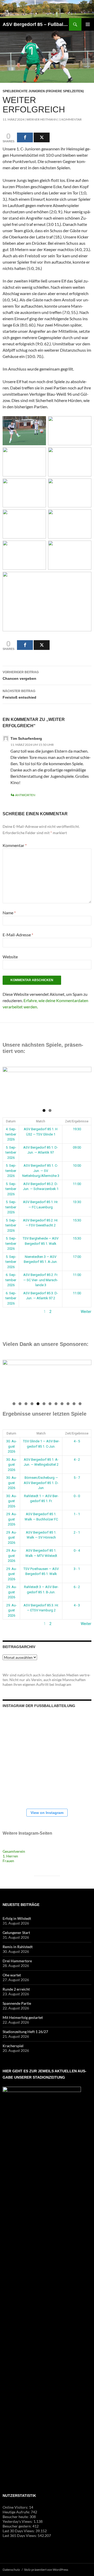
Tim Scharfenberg (26, 738)
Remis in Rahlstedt (18, 1947)
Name (9, 913)
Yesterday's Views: (18, 2521)
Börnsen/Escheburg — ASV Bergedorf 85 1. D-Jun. (41, 1483)
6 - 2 (77, 1587)
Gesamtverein (14, 1851)
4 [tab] (32, 1404)
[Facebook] (25, 137)
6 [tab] (44, 1404)
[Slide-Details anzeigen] (47, 1086)
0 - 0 (77, 1496)
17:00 (77, 1257)
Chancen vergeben (21, 675)
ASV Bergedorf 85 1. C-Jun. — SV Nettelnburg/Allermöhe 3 (41, 1171)
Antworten (25, 795)
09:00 (77, 1147)
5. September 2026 (11, 1153)
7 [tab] (50, 1404)
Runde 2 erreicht (16, 1989)
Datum (11, 1121)
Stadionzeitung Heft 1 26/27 (25, 2032)
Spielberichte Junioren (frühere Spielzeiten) (43, 91)
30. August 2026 (11, 1446)
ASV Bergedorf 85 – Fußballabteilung (36, 24)
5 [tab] (38, 1404)
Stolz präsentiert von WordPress (46, 2570)
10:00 (77, 1165)
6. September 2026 (11, 1280)
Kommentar (15, 845)
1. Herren (10, 1856)
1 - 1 (77, 1514)
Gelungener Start (16, 1933)
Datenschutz (11, 2570)
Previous (9, 1085)
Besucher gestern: (17, 2526)
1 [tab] (44, 1110)
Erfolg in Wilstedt (17, 1918)
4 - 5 (77, 1441)
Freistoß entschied (19, 694)
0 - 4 (77, 1550)
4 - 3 (77, 1605)
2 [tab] (50, 1110)
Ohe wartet (12, 1975)
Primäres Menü (88, 24)
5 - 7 (77, 1478)
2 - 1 (77, 1532)
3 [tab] (26, 1404)
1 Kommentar (70, 119)
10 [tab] (68, 1404)
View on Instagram (47, 1813)
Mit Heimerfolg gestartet (23, 2017)
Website (10, 957)
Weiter (86, 1312)
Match (41, 1121)
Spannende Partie (17, 2003)
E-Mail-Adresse (18, 935)
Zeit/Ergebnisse (77, 1121)
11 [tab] (74, 1404)
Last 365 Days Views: (20, 2536)
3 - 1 (77, 1569)
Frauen (8, 1861)
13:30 (77, 1202)
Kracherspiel (13, 2046)
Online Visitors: (16, 2507)
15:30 (77, 1220)
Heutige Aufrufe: (17, 2512)
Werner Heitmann (42, 119)
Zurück (8, 1312)
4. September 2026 (11, 1134)
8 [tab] (56, 1404)
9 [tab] (62, 1404)
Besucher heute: (16, 2517)
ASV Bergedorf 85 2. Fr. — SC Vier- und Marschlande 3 (41, 1280)
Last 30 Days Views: (19, 2531)
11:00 (77, 1184)
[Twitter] (42, 137)
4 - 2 (77, 1460)
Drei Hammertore (17, 1961)
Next (85, 1085)
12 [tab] (80, 1404)
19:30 (77, 1129)
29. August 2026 (11, 1519)
